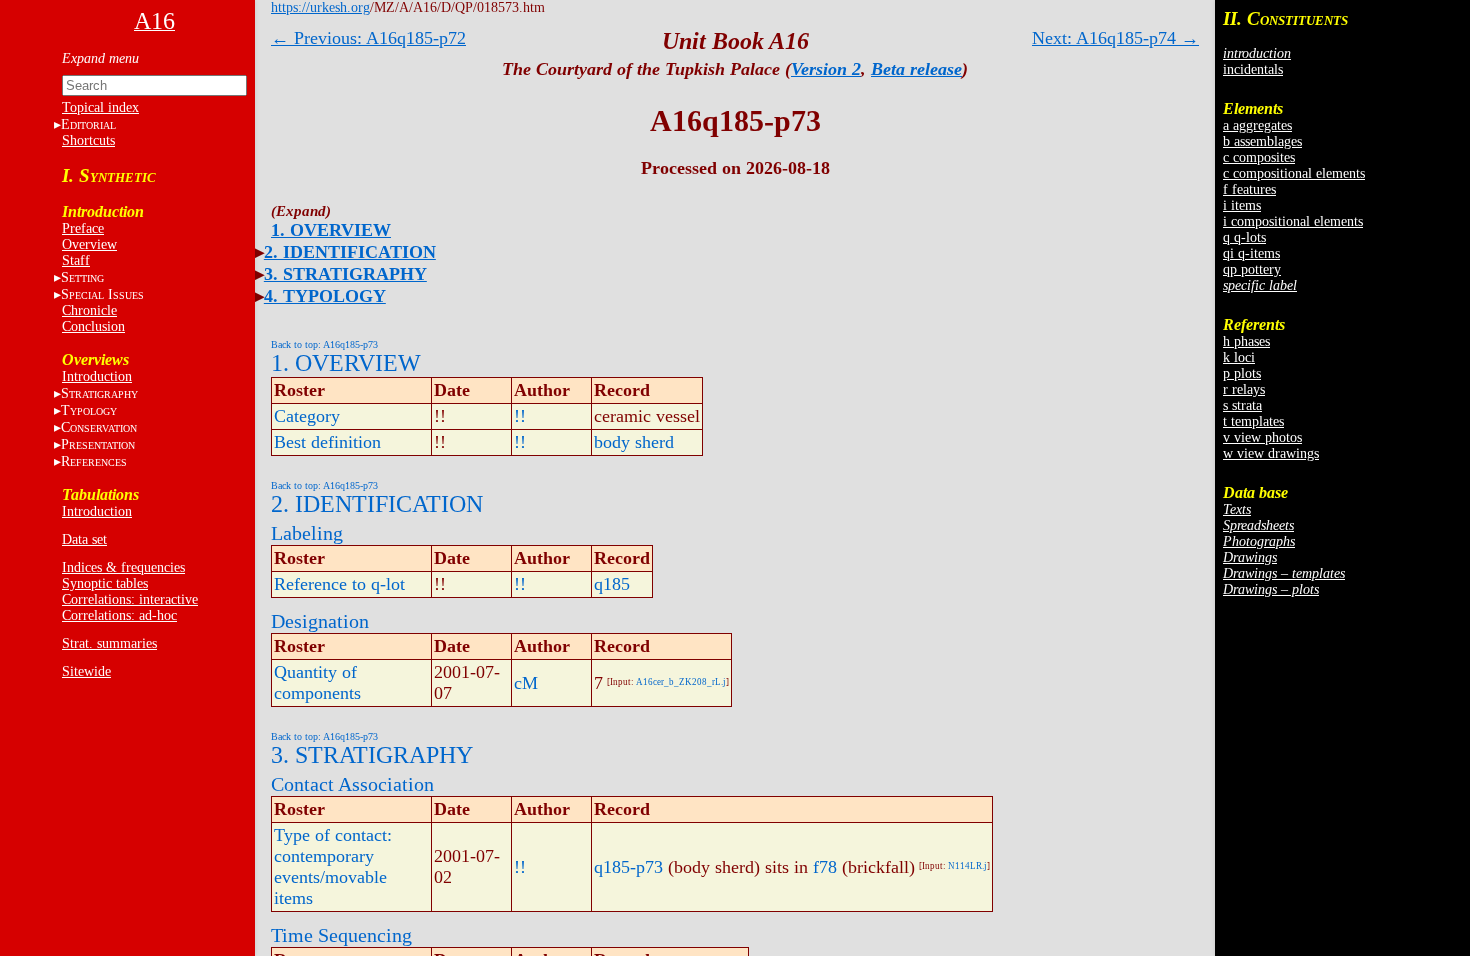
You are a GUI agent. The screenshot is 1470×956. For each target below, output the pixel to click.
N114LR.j (967, 866)
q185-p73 (628, 867)
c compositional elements (1294, 173)
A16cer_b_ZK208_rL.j (681, 682)
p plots (1242, 373)
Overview (89, 244)
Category (307, 416)
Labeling (307, 533)
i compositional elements (1293, 221)
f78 (825, 867)
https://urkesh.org (320, 7)
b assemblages (1262, 141)
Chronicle (89, 310)
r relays (1244, 389)
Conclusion (93, 326)
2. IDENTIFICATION (350, 252)
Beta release (916, 69)
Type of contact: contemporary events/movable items (333, 866)
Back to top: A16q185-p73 (324, 344)
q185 (612, 584)
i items (1242, 205)
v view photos (1262, 437)
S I (102, 294)
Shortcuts (88, 140)
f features (1249, 189)
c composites (1259, 157)
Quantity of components (317, 682)
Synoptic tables (105, 583)
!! (520, 416)
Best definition (327, 442)
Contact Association (352, 784)
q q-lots (1244, 237)
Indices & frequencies (123, 567)
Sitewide (86, 671)
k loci (1239, 357)
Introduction (97, 376)
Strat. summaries (109, 643)
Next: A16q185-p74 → (1115, 38)
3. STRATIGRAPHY (345, 274)
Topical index (100, 107)
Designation (320, 621)
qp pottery (1252, 269)
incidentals (1253, 69)
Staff (76, 260)
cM (526, 683)
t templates (1253, 421)
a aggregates (1257, 125)
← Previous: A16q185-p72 (368, 38)
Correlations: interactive (130, 599)
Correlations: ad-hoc (119, 615)
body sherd (634, 442)
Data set (84, 539)
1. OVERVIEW (331, 230)
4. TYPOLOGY (325, 296)
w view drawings (1271, 453)
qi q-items (1251, 253)
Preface (83, 228)
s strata (1242, 405)
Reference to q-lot (339, 584)
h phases (1246, 341)
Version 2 (826, 69)
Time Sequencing (341, 935)
